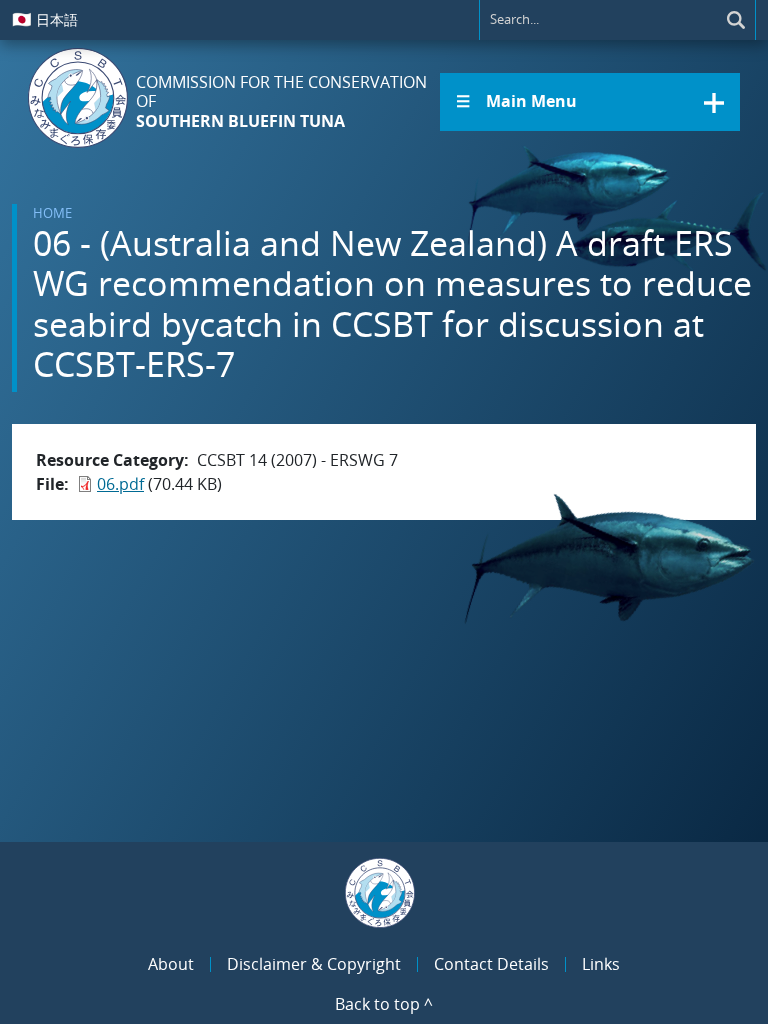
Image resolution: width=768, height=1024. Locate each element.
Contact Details (491, 964)
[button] (590, 102)
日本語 (45, 19)
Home (52, 213)
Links (601, 964)
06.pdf (120, 484)
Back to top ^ (384, 1004)
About (171, 964)
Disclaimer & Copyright (314, 964)
